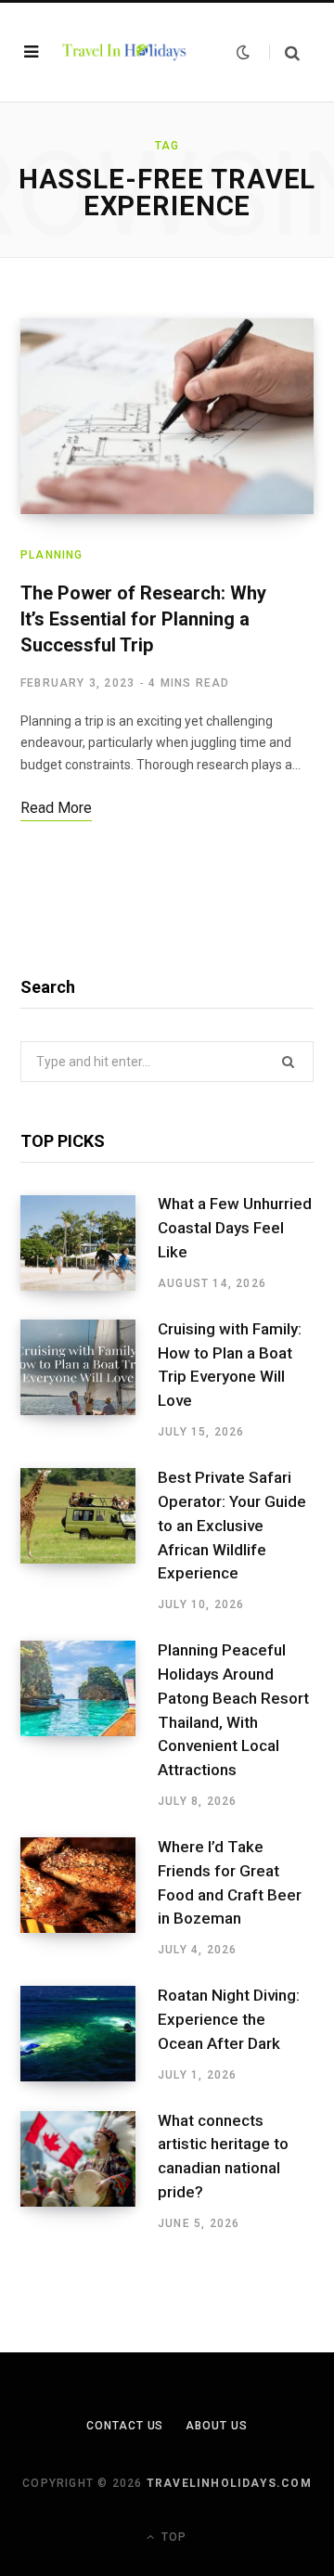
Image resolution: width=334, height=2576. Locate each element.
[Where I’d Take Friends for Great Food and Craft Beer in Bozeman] (89, 1898)
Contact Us (125, 2426)
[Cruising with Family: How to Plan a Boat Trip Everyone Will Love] (89, 1380)
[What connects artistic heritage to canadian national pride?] (89, 2171)
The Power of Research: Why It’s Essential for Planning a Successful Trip (143, 619)
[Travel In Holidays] (124, 52)
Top (172, 2537)
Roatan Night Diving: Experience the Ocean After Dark (229, 2019)
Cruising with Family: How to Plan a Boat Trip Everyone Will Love (230, 1365)
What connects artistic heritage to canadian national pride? (223, 2156)
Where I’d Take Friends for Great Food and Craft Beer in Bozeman (230, 1882)
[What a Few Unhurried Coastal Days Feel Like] (89, 1243)
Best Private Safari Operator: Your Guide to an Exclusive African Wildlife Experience (232, 1525)
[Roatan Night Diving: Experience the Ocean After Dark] (89, 2034)
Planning (52, 555)
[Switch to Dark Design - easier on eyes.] (243, 52)
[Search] (284, 52)
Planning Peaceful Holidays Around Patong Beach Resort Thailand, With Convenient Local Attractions (233, 1710)
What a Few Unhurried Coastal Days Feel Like (235, 1228)
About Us (216, 2426)
